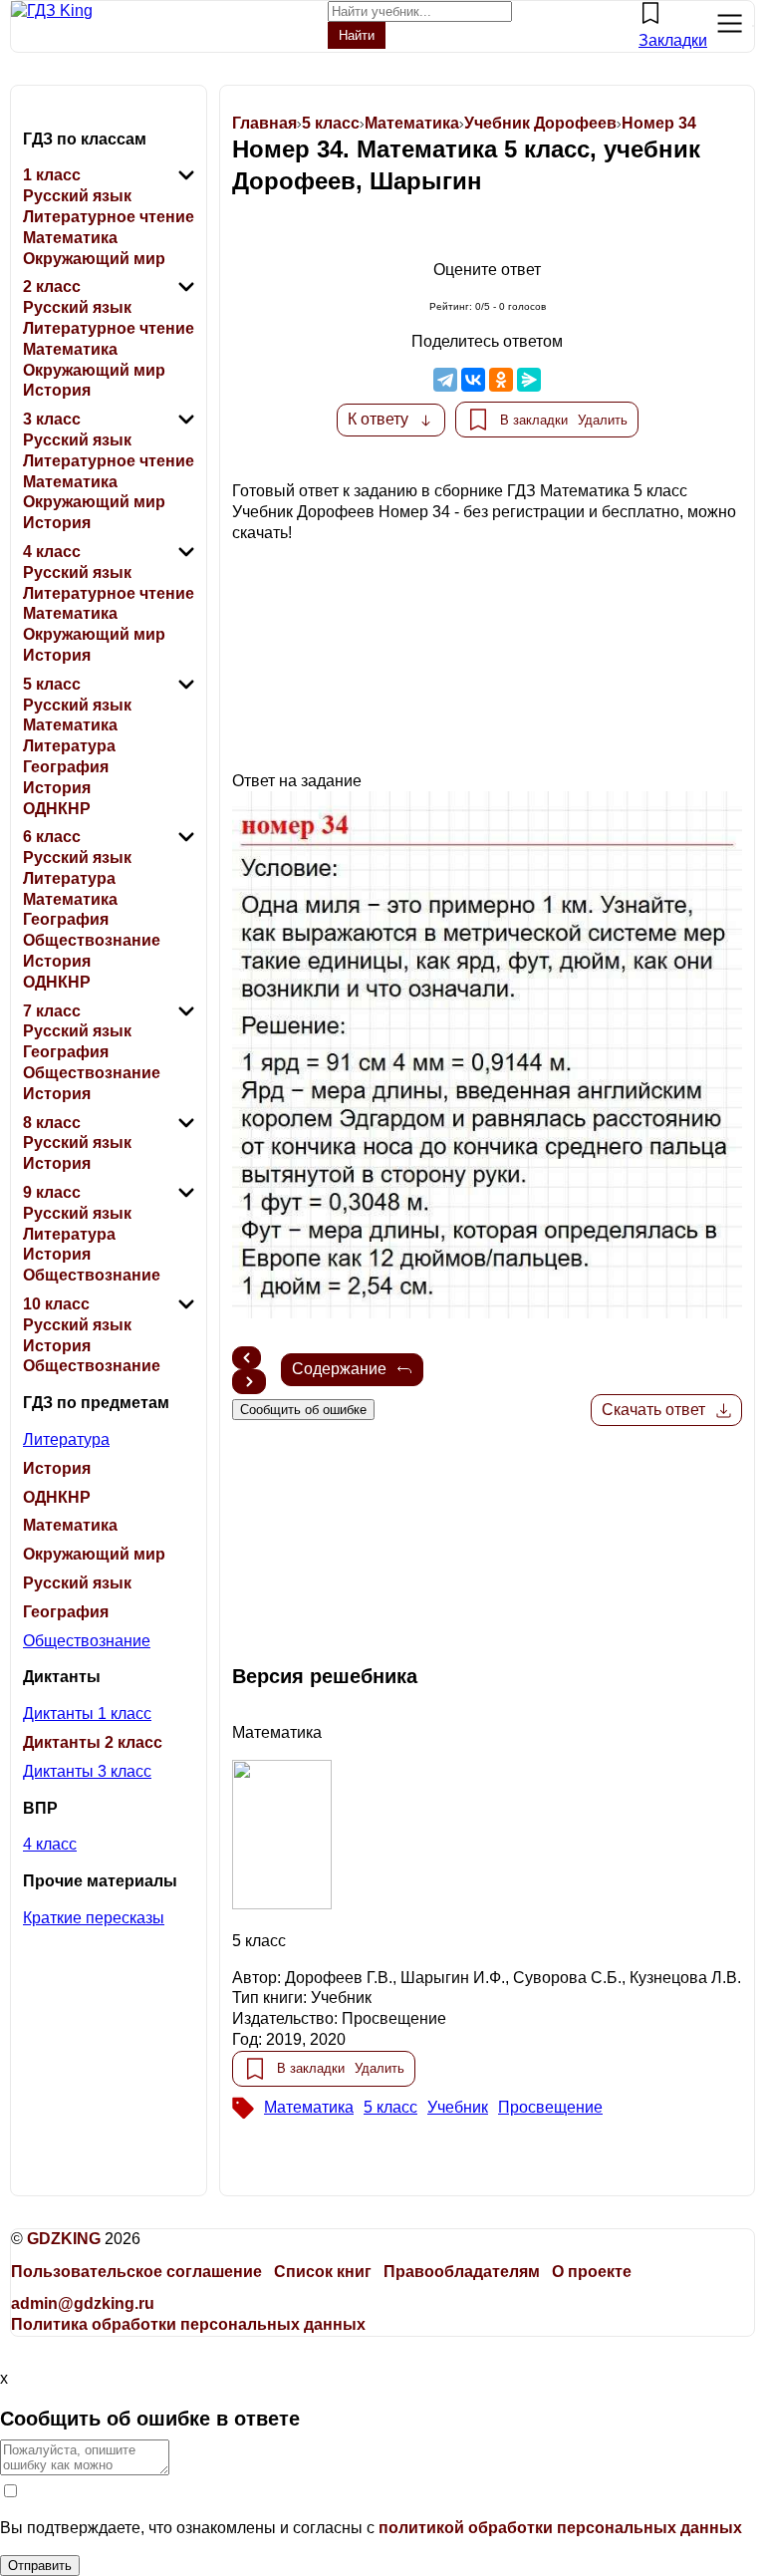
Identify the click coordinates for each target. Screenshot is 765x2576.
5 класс (52, 684)
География (66, 767)
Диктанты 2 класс (93, 1742)
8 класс (52, 1123)
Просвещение (550, 2107)
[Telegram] (445, 380)
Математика (70, 238)
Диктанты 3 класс (87, 1771)
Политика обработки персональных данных (188, 2324)
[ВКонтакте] (473, 380)
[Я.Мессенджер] (529, 380)
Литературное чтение (109, 217)
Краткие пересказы (94, 1918)
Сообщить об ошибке (303, 1410)
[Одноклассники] (501, 380)
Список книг (323, 2272)
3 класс (52, 419)
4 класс (52, 552)
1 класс (52, 175)
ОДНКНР (57, 809)
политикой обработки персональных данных (560, 2528)
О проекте (592, 2272)
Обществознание (92, 940)
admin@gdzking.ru (83, 2303)
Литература (69, 746)
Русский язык (77, 196)
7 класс (52, 1011)
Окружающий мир (94, 259)
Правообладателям (462, 2272)
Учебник (458, 2107)
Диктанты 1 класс (87, 1714)
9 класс (52, 1192)
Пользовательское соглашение (136, 2272)
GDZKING (64, 2239)
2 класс (52, 286)
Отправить (40, 2566)
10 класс (56, 1304)
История (57, 390)
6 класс (52, 837)
